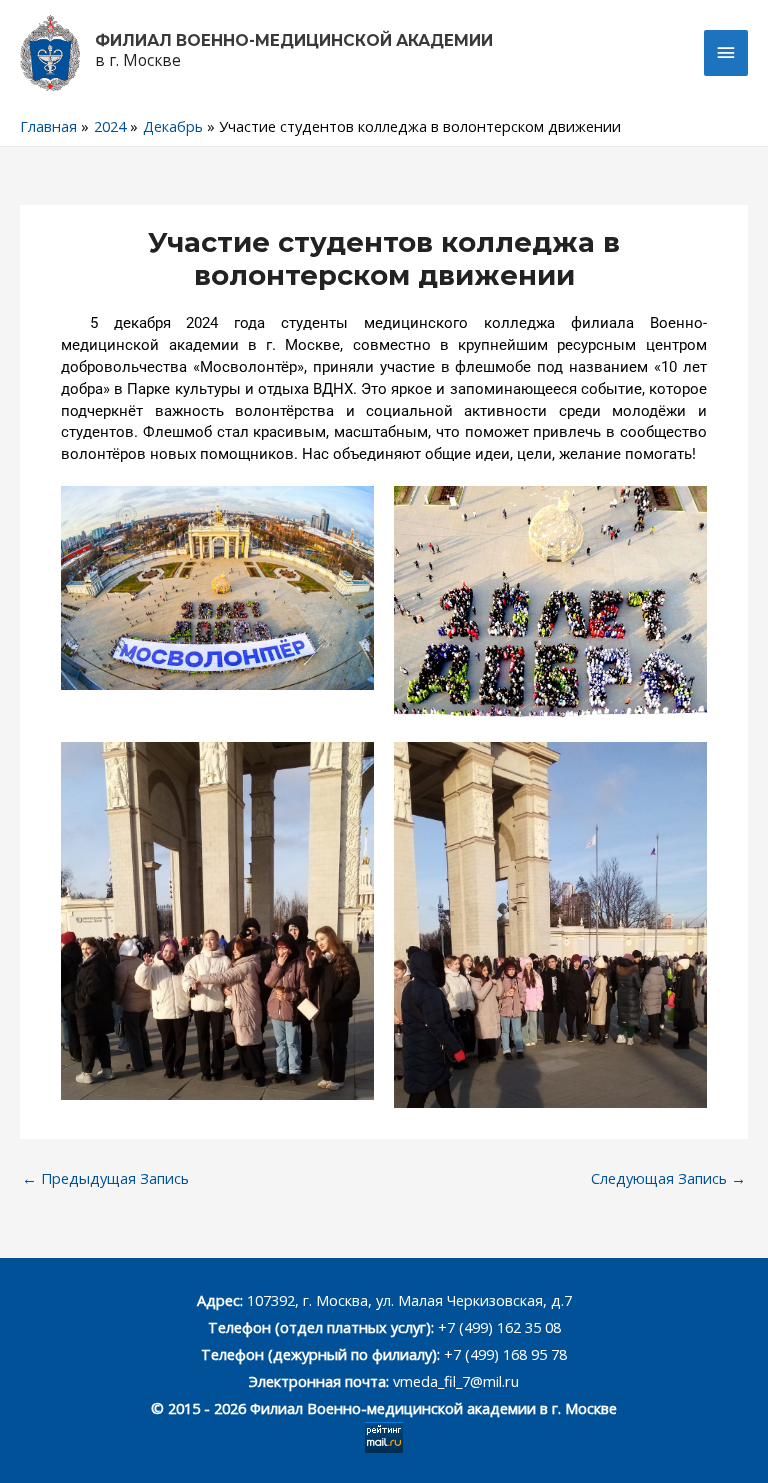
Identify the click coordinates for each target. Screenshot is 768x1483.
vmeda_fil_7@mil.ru (456, 1381)
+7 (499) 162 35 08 (497, 1327)
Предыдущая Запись (105, 1178)
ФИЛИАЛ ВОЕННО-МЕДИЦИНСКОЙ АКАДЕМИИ (294, 40)
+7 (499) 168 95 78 (505, 1354)
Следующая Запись (668, 1178)
